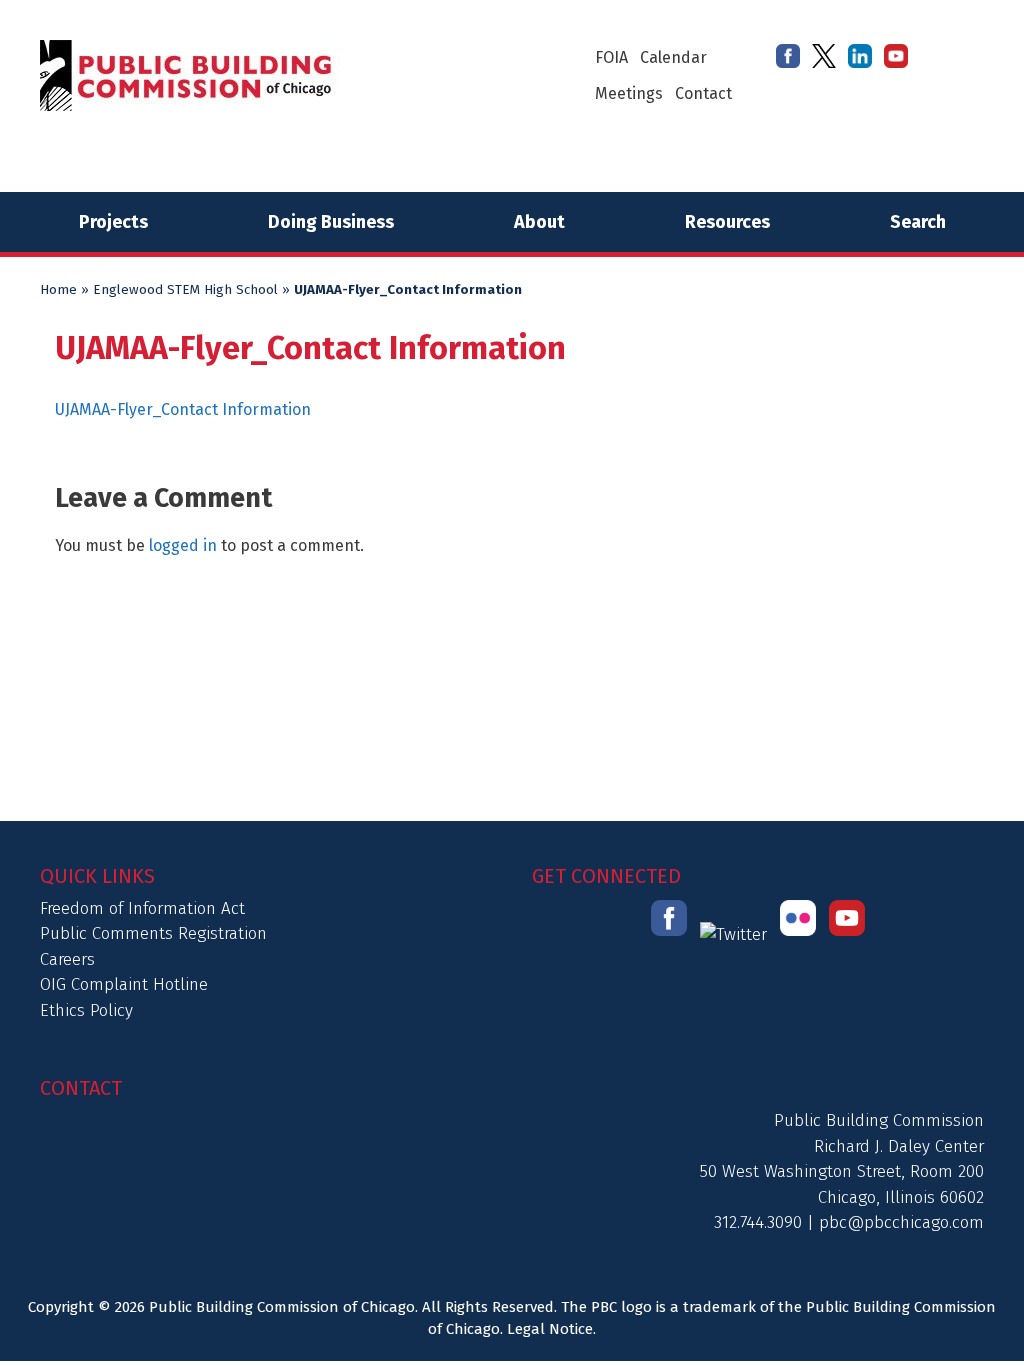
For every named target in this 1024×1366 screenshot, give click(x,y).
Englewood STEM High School (185, 290)
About (539, 222)
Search (918, 222)
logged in (183, 545)
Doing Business (331, 222)
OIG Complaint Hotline (124, 984)
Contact (703, 93)
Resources (727, 222)
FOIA (611, 57)
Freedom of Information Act (142, 908)
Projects (113, 222)
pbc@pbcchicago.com (901, 1222)
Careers (67, 959)
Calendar (673, 57)
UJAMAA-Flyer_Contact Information (183, 409)
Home (58, 290)
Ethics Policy (86, 1010)
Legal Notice (550, 1329)
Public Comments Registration (153, 933)
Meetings (629, 93)
